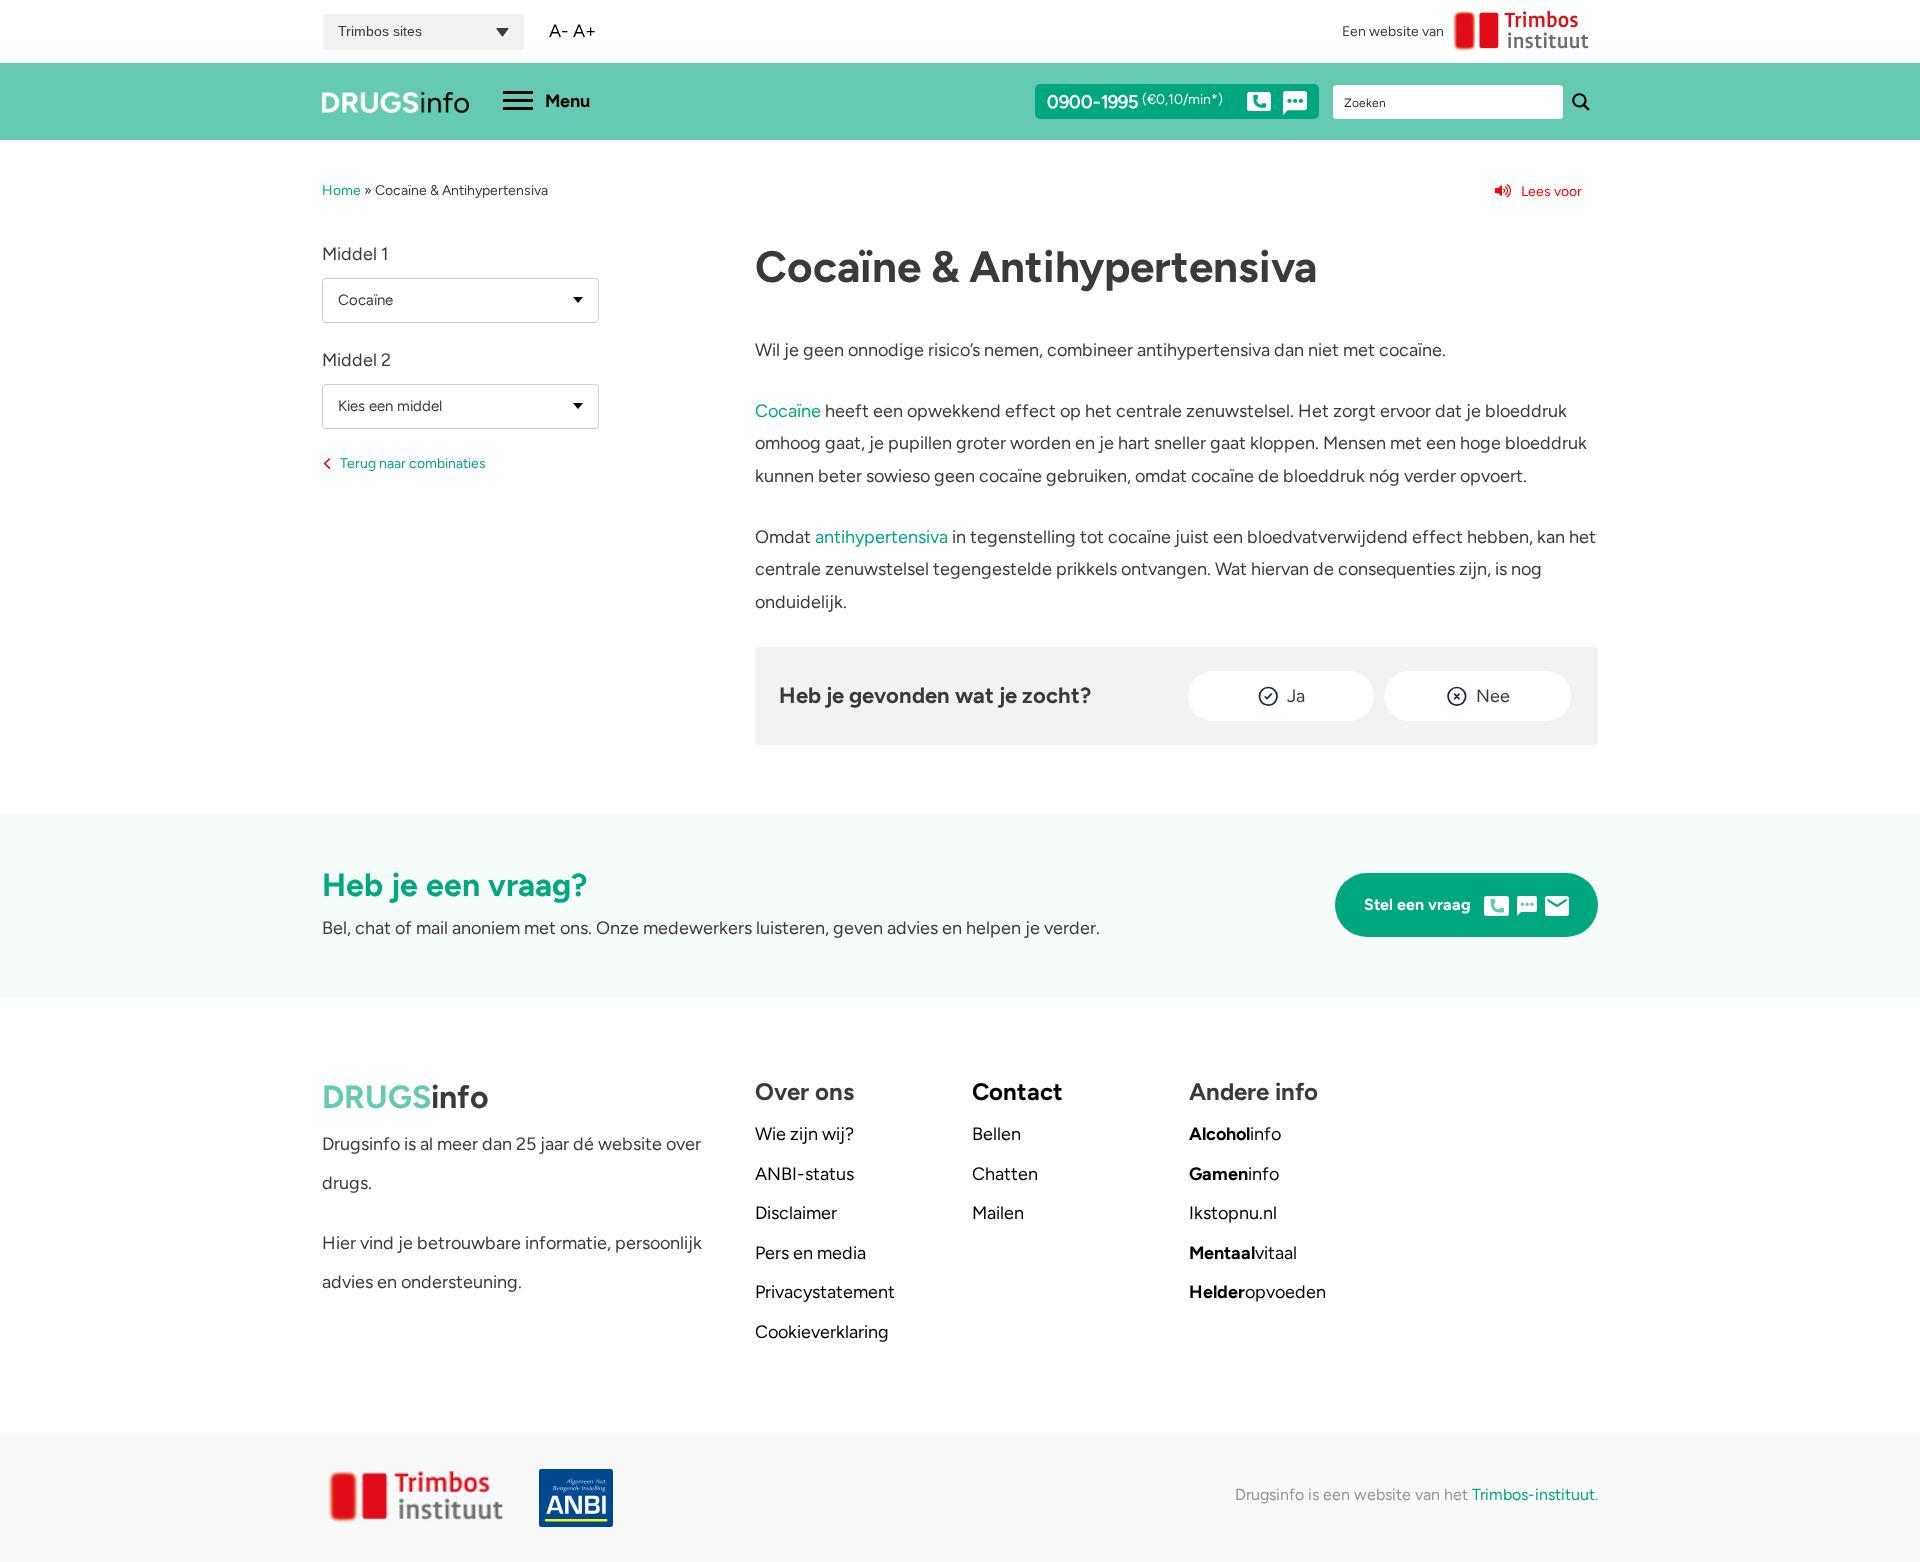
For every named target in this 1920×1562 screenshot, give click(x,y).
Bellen (996, 1134)
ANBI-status (804, 1174)
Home (341, 190)
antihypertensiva (881, 537)
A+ (584, 31)
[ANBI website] (581, 1498)
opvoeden (1257, 1292)
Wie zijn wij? (804, 1134)
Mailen (998, 1213)
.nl (1233, 1213)
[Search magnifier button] (1581, 102)
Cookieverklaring (822, 1332)
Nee (1493, 696)
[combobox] (460, 300)
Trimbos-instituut (1533, 1494)
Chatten (1005, 1174)
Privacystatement (825, 1292)
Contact (1017, 1091)
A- (559, 31)
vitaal (1243, 1253)
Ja (1296, 696)
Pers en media (810, 1253)
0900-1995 (1135, 103)
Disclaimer (796, 1213)
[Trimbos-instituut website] (418, 1497)
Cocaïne (788, 411)
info (1235, 1134)
